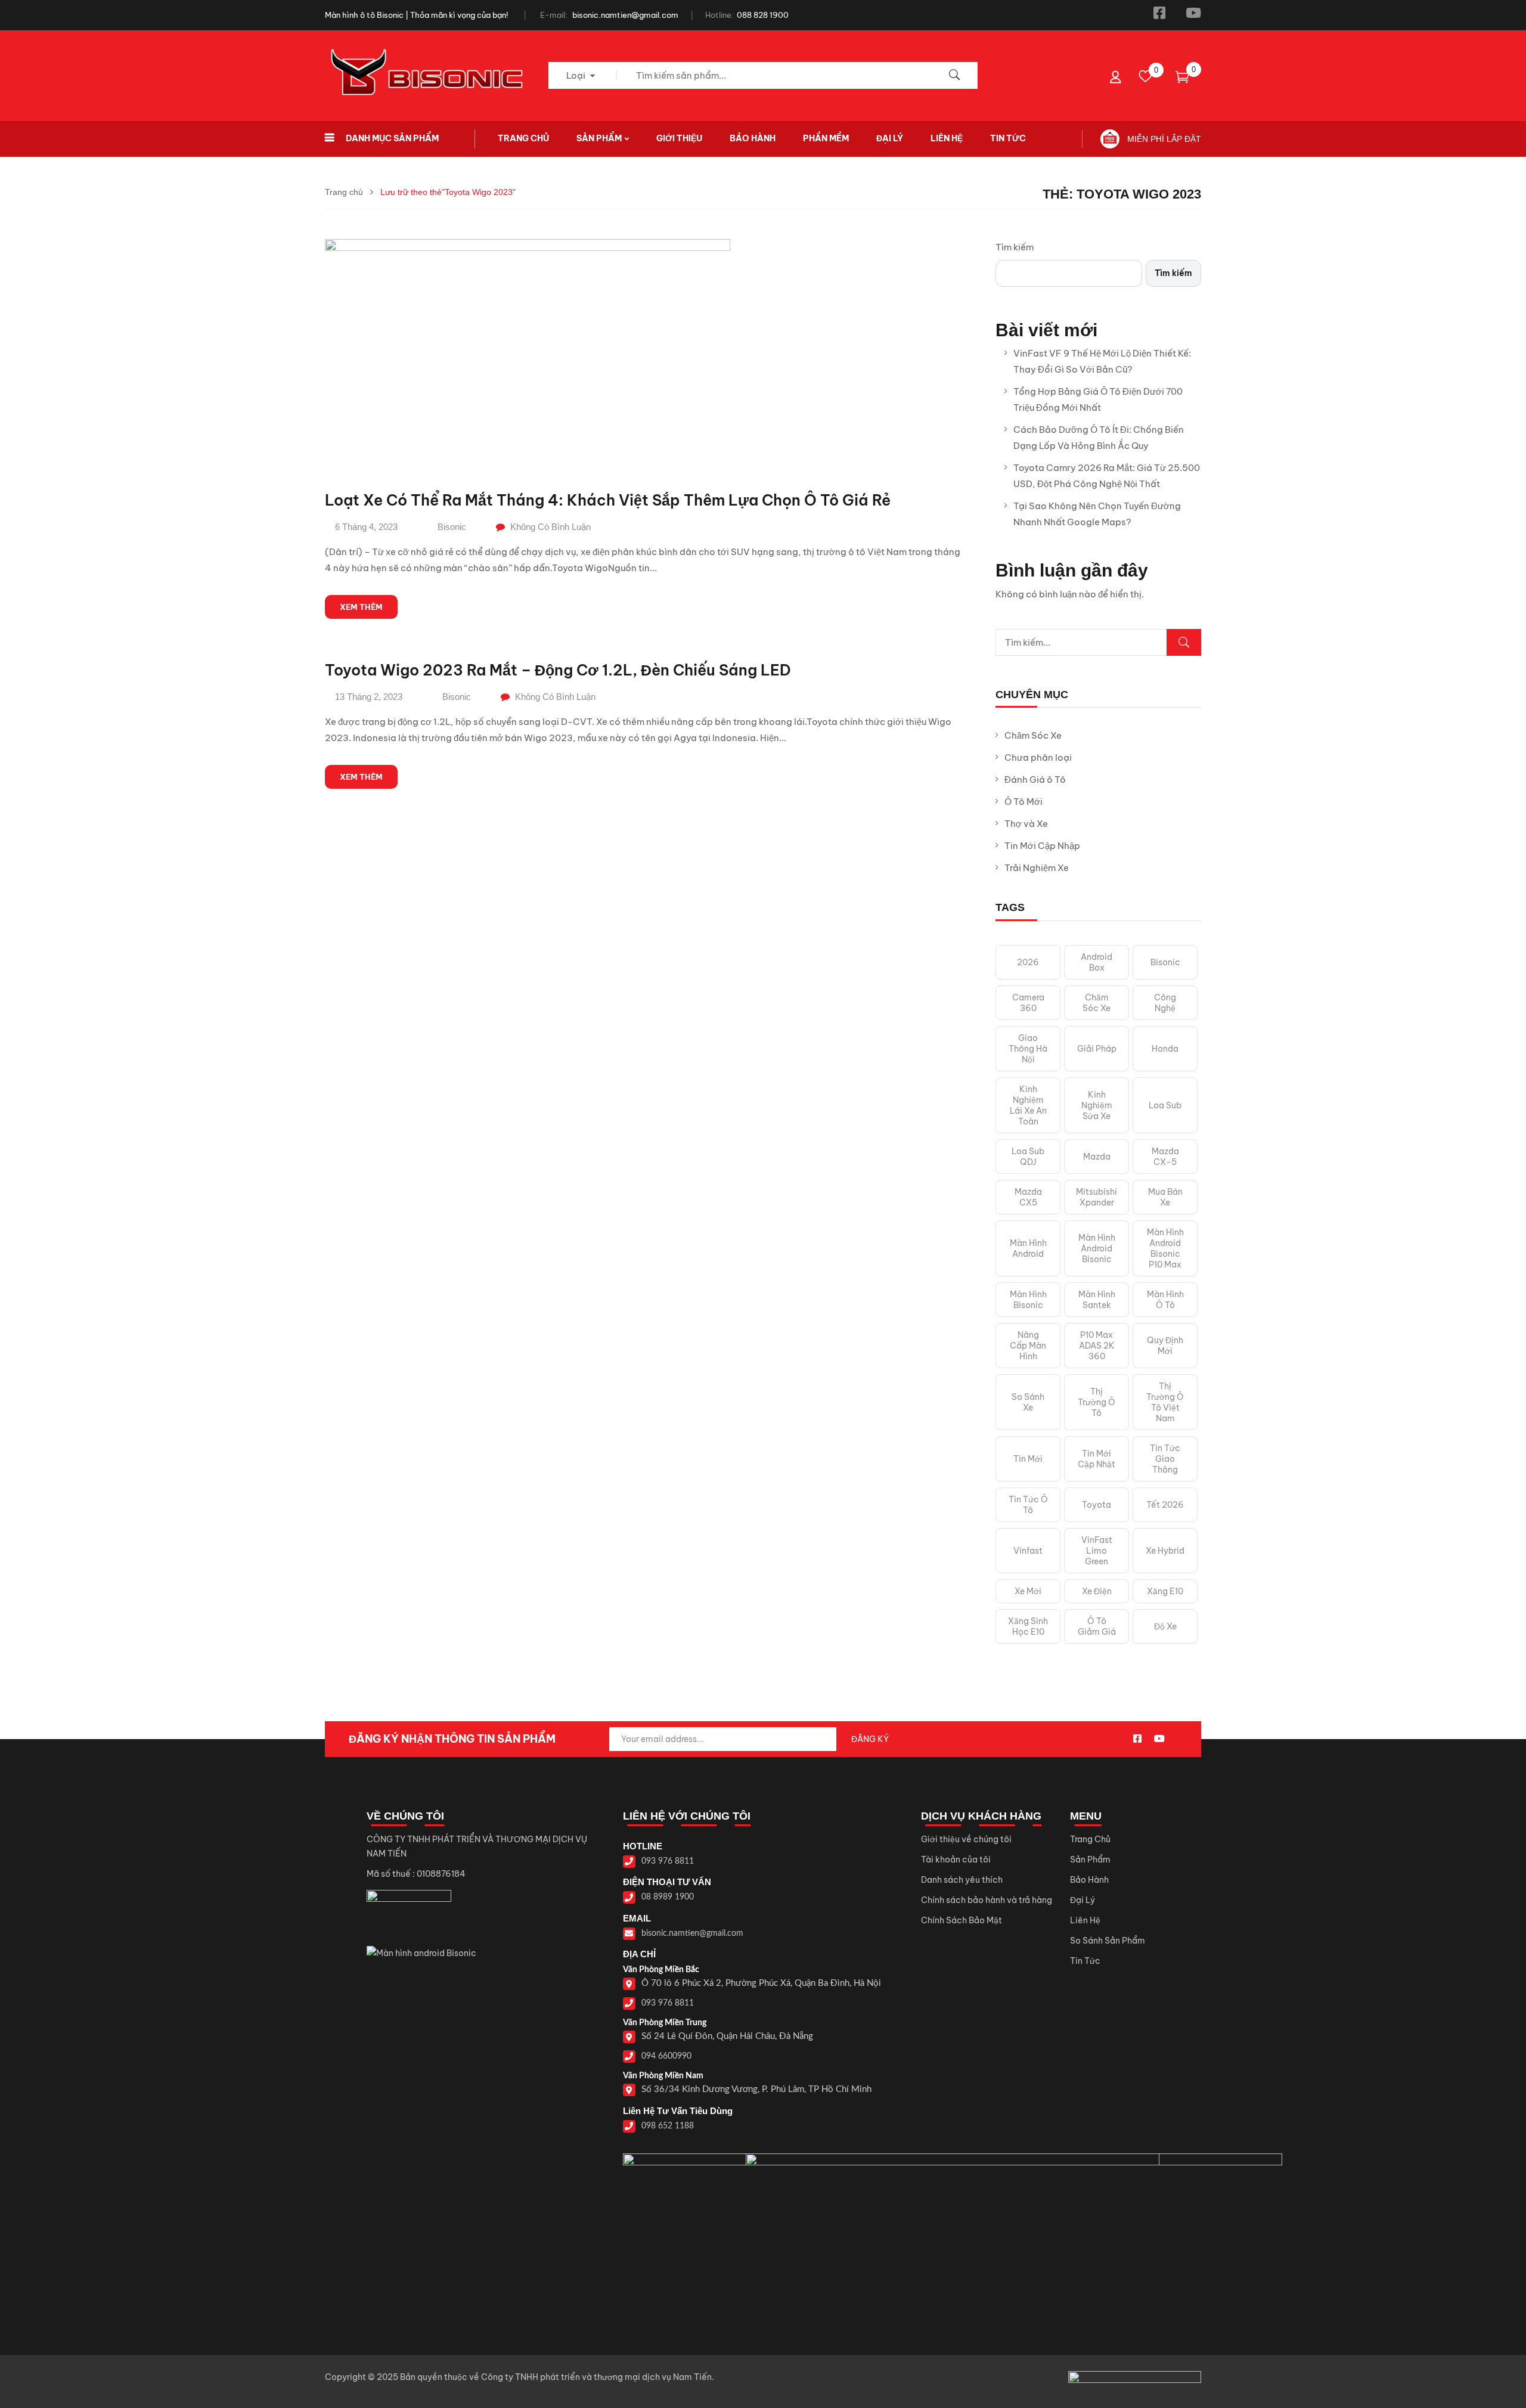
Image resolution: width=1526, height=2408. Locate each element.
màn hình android (1028, 1248)
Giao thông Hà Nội (1028, 1049)
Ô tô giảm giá (1097, 1626)
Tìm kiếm (1015, 247)
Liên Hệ (1085, 1920)
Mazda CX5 (1028, 1197)
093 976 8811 (668, 1861)
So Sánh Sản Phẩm (1108, 1941)
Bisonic (452, 527)
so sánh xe (1028, 1402)
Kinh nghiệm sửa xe (1097, 1105)
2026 (1028, 962)
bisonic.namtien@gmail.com (625, 15)
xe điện (1097, 1591)
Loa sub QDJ (1028, 1157)
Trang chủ (344, 192)
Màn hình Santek (1097, 1300)
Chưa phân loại (1038, 757)
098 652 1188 (668, 2126)
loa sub (1165, 1105)
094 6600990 (666, 2056)
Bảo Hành (1089, 1880)
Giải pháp (1097, 1049)
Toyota (1097, 1505)
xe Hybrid (1165, 1551)
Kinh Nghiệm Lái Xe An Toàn (1028, 1105)
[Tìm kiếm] (1184, 642)
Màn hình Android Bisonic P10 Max (1165, 1248)
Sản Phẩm (1090, 1860)
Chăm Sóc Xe (1033, 735)
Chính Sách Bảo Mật (961, 1920)
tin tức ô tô (1028, 1505)
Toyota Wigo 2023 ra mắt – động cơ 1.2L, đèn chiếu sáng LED (558, 670)
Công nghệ (1165, 1003)
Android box (1097, 962)
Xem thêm (361, 607)
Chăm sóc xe (1097, 1003)
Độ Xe (1165, 1626)
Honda (1165, 1049)
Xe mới (1028, 1591)
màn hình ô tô (1165, 1300)
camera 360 (1028, 1003)
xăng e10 (1165, 1591)
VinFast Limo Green (1097, 1551)
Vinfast (1028, 1551)
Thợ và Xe (1026, 824)
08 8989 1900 (668, 1897)
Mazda (1097, 1157)
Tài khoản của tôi (956, 1860)
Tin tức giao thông (1165, 1459)
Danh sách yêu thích (962, 1880)
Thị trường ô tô (1097, 1402)
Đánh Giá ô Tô (1035, 780)
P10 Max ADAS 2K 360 (1097, 1346)
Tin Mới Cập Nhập (1042, 846)
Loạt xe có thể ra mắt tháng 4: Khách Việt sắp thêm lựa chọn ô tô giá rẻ (608, 500)
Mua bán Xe (1165, 1197)
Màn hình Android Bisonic (1097, 1248)
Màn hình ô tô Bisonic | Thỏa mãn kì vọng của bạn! (417, 15)
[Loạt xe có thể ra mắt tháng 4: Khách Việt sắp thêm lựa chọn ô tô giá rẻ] (528, 247)
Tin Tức (1085, 1961)
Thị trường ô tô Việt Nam (1165, 1402)
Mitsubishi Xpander (1097, 1197)
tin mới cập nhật (1097, 1459)
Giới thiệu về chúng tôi (966, 1839)
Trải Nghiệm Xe (1037, 868)
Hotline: (719, 15)
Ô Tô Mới (1023, 802)
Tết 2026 (1165, 1505)
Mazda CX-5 (1165, 1157)
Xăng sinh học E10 (1028, 1626)
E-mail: (554, 15)
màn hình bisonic (1028, 1300)
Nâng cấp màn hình (1028, 1346)
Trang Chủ (1090, 1839)
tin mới (1028, 1459)
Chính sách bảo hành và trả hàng (987, 1900)
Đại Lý (1083, 1900)
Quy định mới (1165, 1346)
